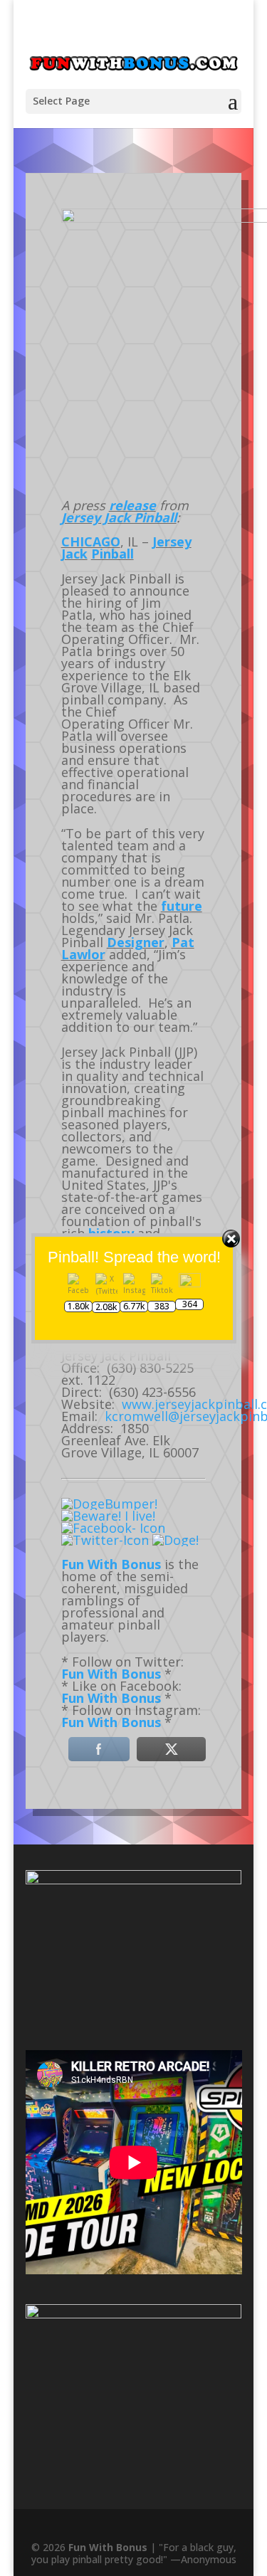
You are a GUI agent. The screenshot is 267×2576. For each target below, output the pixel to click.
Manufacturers (152, 145)
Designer (136, 942)
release (132, 505)
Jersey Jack (70, 145)
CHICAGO (91, 542)
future (182, 906)
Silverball (200, 145)
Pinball (112, 554)
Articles (108, 145)
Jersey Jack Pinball (119, 517)
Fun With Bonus (111, 1564)
